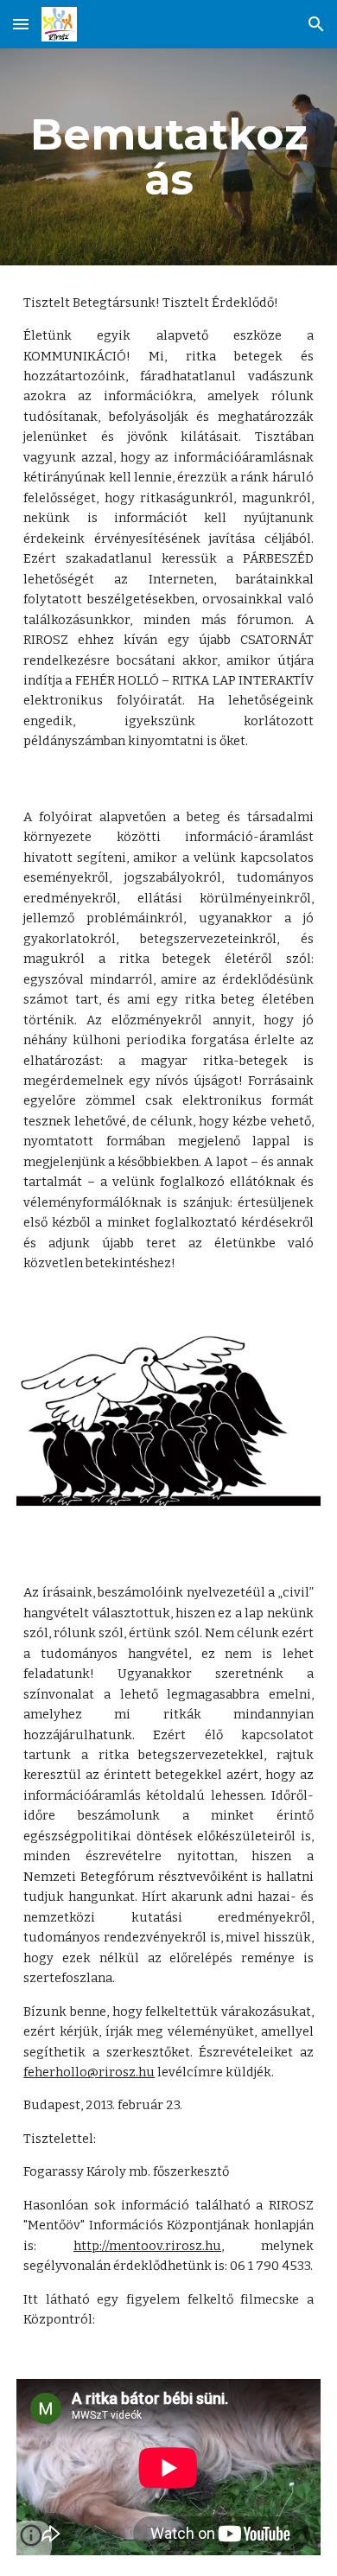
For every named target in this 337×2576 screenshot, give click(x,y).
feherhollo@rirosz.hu (89, 2072)
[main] (168, 157)
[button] (21, 24)
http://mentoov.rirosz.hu (147, 2246)
